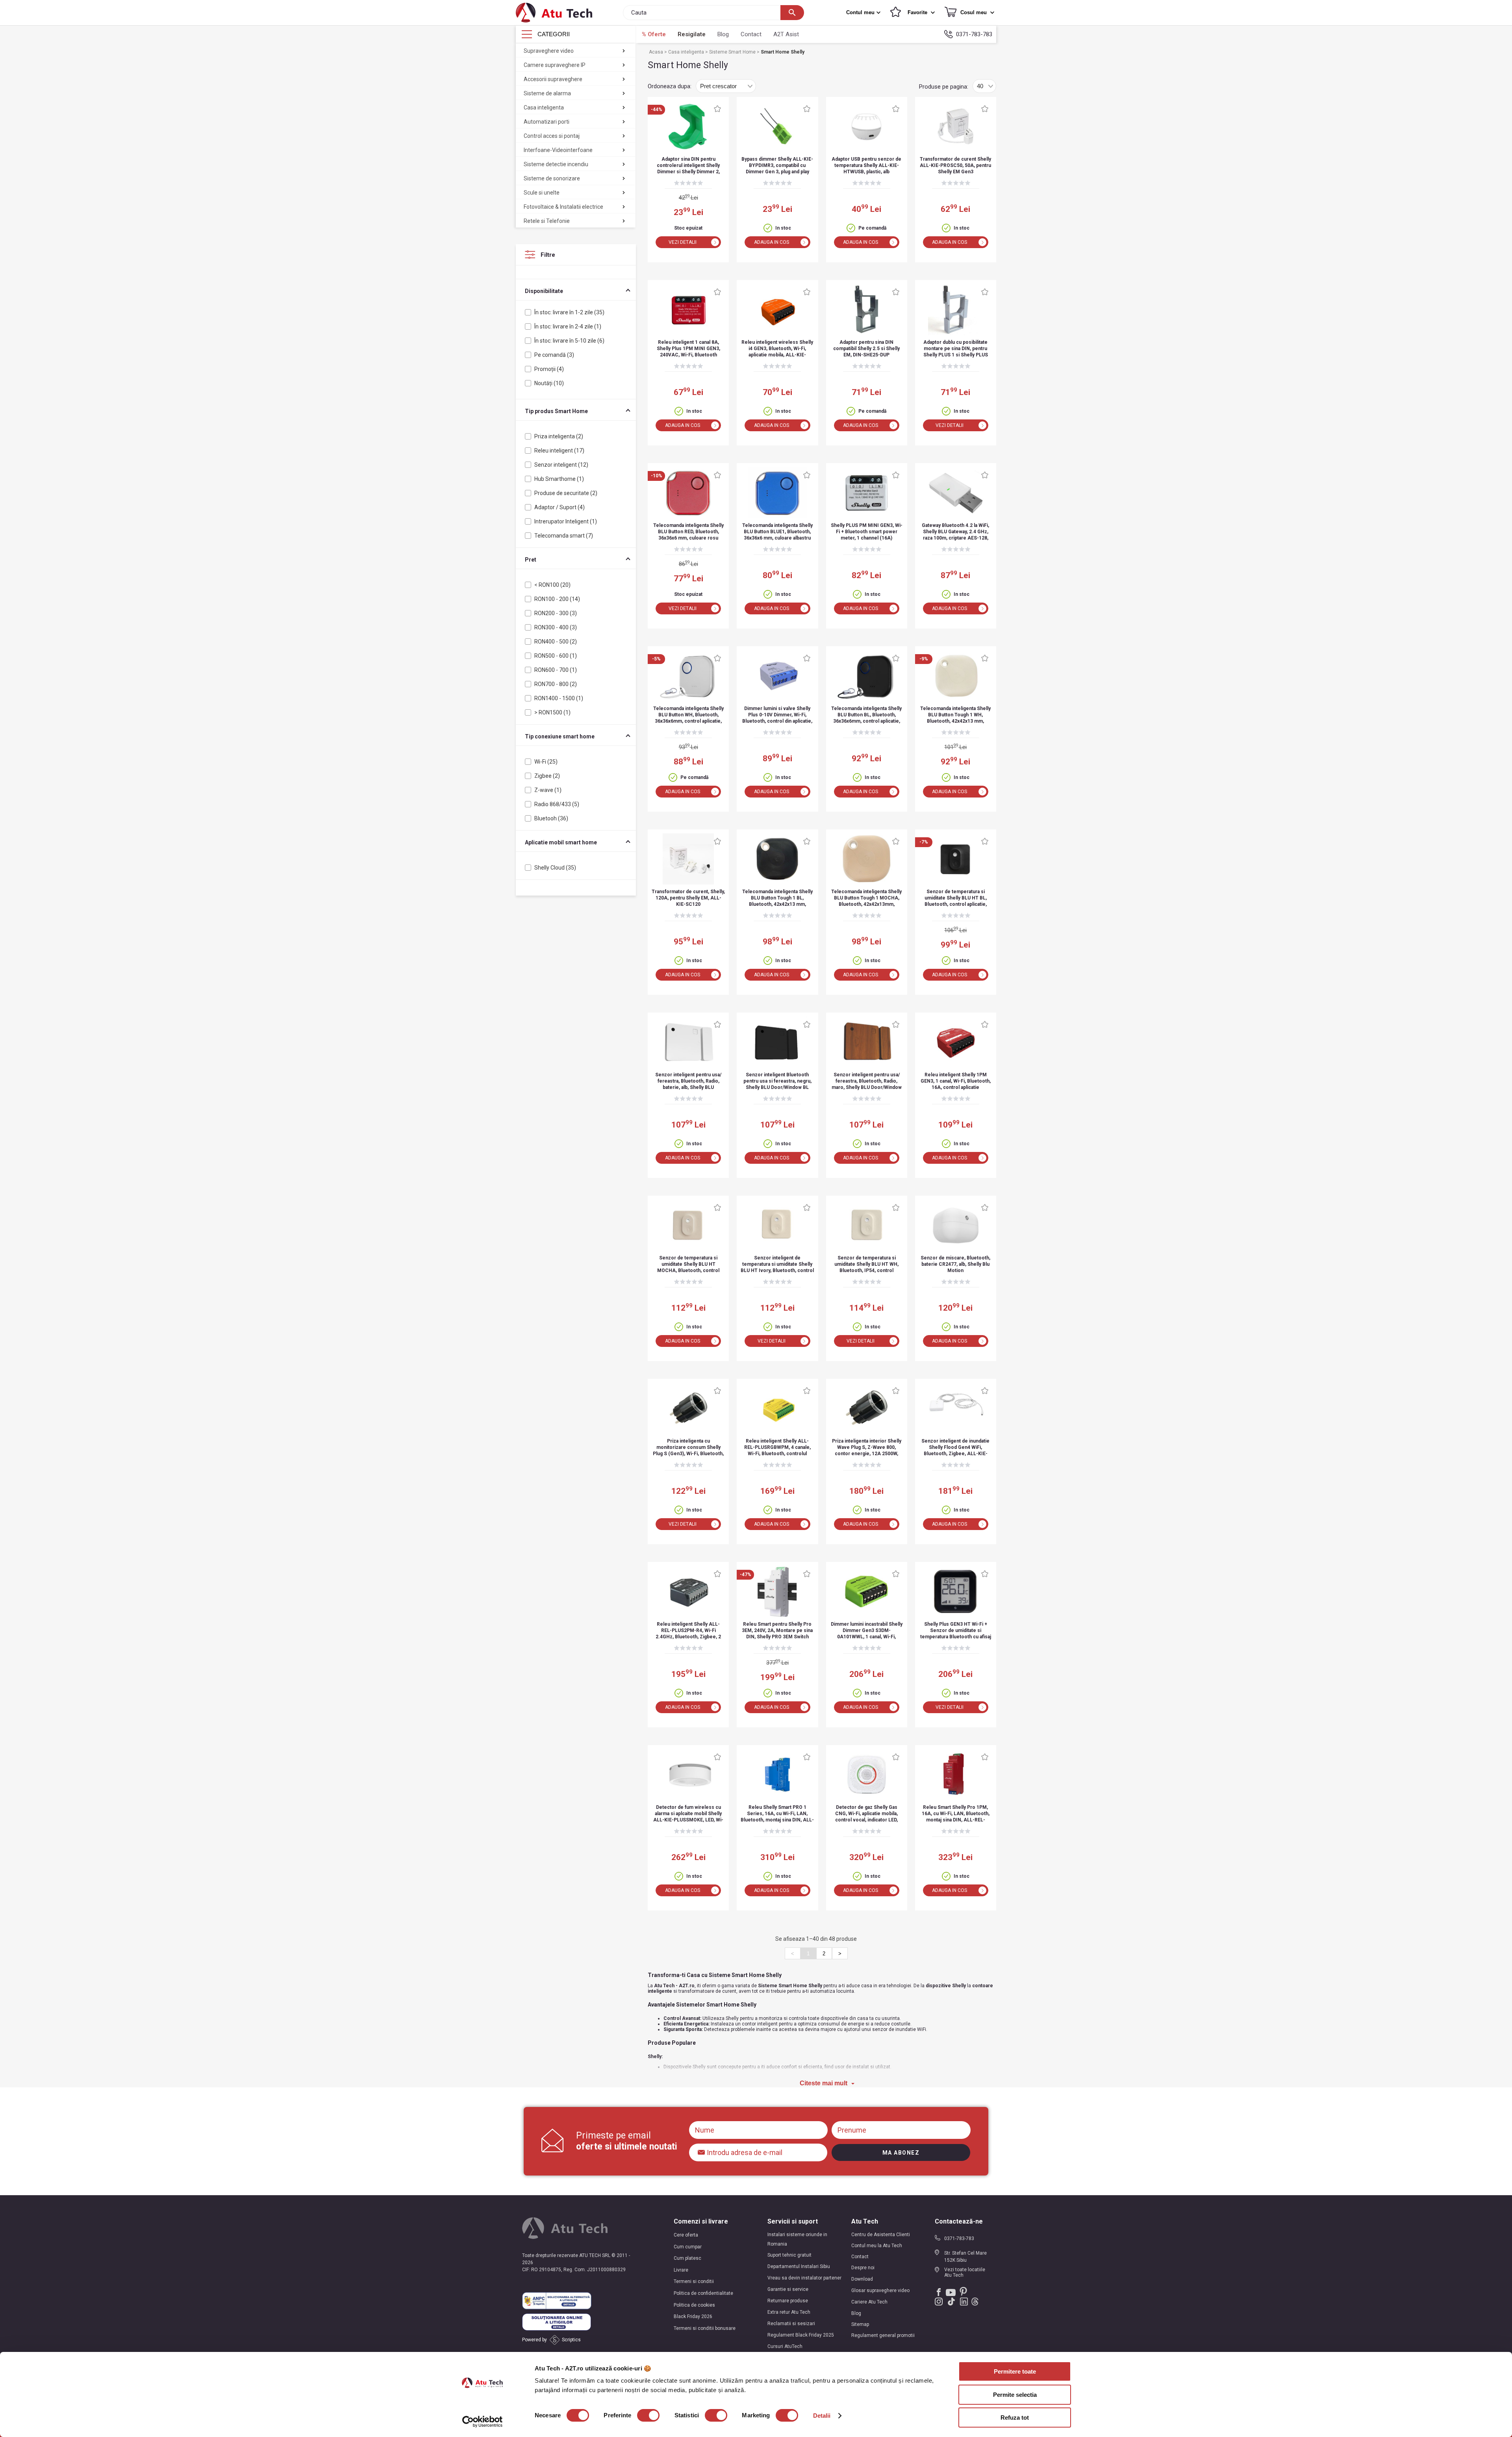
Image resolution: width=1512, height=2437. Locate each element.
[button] (864, 13)
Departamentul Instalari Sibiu (799, 2266)
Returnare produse (788, 2301)
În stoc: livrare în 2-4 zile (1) (568, 326)
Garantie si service (788, 2289)
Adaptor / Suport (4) (560, 507)
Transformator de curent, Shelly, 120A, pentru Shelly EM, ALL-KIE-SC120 (688, 898)
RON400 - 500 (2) (556, 642)
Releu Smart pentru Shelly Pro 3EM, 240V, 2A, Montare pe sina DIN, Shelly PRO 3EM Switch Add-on (777, 1631)
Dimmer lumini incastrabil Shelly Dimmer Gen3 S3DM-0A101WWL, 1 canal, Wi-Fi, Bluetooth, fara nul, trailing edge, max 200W (867, 1631)
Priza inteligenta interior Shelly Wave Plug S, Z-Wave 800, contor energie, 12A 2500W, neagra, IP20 (867, 1448)
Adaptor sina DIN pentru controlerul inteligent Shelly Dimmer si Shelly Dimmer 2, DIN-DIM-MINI (688, 166)
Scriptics (571, 2340)
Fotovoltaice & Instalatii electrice (563, 207)
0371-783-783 (974, 34)
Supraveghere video (549, 51)
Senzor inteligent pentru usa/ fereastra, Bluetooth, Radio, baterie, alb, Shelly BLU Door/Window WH (688, 1082)
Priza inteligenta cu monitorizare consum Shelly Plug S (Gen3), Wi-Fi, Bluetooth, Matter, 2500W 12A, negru (688, 1448)
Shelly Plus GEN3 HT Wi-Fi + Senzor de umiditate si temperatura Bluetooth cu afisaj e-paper (956, 1631)
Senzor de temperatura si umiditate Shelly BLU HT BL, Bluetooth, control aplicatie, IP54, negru (956, 899)
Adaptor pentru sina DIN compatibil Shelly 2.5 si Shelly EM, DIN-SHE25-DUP (866, 349)
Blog (723, 34)
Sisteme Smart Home (733, 52)
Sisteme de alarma (547, 93)
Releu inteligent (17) (559, 451)
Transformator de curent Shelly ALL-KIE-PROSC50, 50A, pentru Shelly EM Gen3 (955, 165)
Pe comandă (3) (554, 355)
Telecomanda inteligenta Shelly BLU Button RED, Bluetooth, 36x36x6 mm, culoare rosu (688, 532)
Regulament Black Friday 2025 (801, 2335)
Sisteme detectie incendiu (556, 164)
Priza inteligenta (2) (559, 436)
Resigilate (692, 34)
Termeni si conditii (694, 2281)
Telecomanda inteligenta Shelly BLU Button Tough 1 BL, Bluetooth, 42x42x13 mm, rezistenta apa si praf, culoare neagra (777, 899)
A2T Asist (786, 34)
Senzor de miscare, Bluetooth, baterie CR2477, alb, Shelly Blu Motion (955, 1264)
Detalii (822, 2416)
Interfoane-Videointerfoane (558, 150)
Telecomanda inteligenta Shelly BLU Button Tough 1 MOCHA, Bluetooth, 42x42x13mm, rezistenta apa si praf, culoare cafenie (866, 899)
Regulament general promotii (883, 2335)
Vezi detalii (683, 242)
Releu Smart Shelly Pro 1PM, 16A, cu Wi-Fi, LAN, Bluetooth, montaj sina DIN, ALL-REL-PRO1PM (956, 1814)
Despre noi (863, 2268)
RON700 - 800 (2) (556, 684)
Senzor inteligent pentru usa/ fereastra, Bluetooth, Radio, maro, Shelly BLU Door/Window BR (867, 1082)
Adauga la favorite (717, 109)
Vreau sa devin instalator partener (804, 2278)
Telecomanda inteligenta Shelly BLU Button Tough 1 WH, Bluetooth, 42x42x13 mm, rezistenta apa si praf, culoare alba (955, 715)
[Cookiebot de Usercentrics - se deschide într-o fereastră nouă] (483, 2422)
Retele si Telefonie (547, 221)
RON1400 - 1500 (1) (559, 698)
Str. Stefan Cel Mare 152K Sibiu (965, 2257)
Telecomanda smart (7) (564, 536)
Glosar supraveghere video (880, 2290)
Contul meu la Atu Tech (877, 2246)
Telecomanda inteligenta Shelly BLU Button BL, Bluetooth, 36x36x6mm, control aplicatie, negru (866, 715)
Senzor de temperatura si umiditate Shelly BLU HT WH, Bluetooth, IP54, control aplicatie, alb (866, 1265)
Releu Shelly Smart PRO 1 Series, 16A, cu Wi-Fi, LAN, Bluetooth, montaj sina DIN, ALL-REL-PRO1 (777, 1814)
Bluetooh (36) (551, 818)
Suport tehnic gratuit (789, 2255)
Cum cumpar (688, 2247)
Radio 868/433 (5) (557, 804)
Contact (751, 34)
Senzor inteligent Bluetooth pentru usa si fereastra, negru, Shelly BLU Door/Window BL (777, 1081)
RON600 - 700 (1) (556, 670)
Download (862, 2279)
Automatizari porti (547, 122)
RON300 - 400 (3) (556, 627)
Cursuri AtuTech (785, 2346)
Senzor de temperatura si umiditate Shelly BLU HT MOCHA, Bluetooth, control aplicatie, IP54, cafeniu (688, 1265)
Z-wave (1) (548, 790)
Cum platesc (687, 2258)
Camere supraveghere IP (555, 65)
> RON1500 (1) (552, 712)
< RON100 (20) (552, 585)
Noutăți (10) (549, 383)
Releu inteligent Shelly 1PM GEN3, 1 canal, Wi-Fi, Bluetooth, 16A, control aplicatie (956, 1081)
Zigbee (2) (547, 776)
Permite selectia (1015, 2395)
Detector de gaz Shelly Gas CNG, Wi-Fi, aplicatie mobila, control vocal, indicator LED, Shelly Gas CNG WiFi (866, 1814)
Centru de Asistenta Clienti (881, 2235)
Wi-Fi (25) (546, 762)
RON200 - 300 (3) (556, 613)
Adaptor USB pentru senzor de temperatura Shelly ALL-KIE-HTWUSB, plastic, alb (866, 165)
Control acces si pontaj (552, 136)
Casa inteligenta (544, 108)
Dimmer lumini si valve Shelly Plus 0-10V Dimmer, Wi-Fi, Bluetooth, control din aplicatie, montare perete (777, 715)
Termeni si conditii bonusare (705, 2328)
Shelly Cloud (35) (555, 868)
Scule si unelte (542, 193)
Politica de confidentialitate (703, 2293)
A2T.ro (687, 1986)
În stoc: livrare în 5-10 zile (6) (569, 341)
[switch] (648, 2415)
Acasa (657, 52)
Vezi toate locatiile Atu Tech (965, 2272)
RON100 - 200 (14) (557, 599)
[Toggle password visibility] (702, 2150)
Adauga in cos (772, 242)
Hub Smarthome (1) (559, 479)
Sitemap (860, 2324)
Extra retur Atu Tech (789, 2312)
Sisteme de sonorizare (552, 178)
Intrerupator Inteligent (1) (566, 521)
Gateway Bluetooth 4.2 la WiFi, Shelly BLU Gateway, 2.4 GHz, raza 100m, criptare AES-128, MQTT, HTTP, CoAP (955, 532)
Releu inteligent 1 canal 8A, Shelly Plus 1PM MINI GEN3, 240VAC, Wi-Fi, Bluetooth (688, 349)
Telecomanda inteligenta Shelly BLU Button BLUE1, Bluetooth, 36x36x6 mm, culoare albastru (777, 532)
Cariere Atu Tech (869, 2302)
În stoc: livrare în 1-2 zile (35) (569, 312)
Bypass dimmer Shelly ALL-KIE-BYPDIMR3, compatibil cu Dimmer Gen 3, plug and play (777, 165)
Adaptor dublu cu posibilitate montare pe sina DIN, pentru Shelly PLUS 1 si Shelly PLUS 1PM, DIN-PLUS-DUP (956, 349)
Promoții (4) (549, 369)
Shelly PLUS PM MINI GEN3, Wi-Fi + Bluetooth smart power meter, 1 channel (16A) (867, 532)
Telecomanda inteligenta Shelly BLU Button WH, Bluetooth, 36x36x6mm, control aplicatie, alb (688, 715)
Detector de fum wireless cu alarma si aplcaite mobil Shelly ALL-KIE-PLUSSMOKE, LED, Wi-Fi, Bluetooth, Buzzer (688, 1814)
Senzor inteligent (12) (561, 465)
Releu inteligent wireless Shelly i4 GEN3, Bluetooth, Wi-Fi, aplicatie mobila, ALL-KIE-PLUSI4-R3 (777, 349)
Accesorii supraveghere (553, 79)
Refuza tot (1015, 2418)
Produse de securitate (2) (566, 493)
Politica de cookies (694, 2305)
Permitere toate (1015, 2371)
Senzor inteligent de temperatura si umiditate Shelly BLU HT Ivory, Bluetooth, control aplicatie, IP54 (777, 1265)
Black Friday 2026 (693, 2316)
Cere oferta (686, 2235)
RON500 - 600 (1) (556, 656)
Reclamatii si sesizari (791, 2324)
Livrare (681, 2270)
